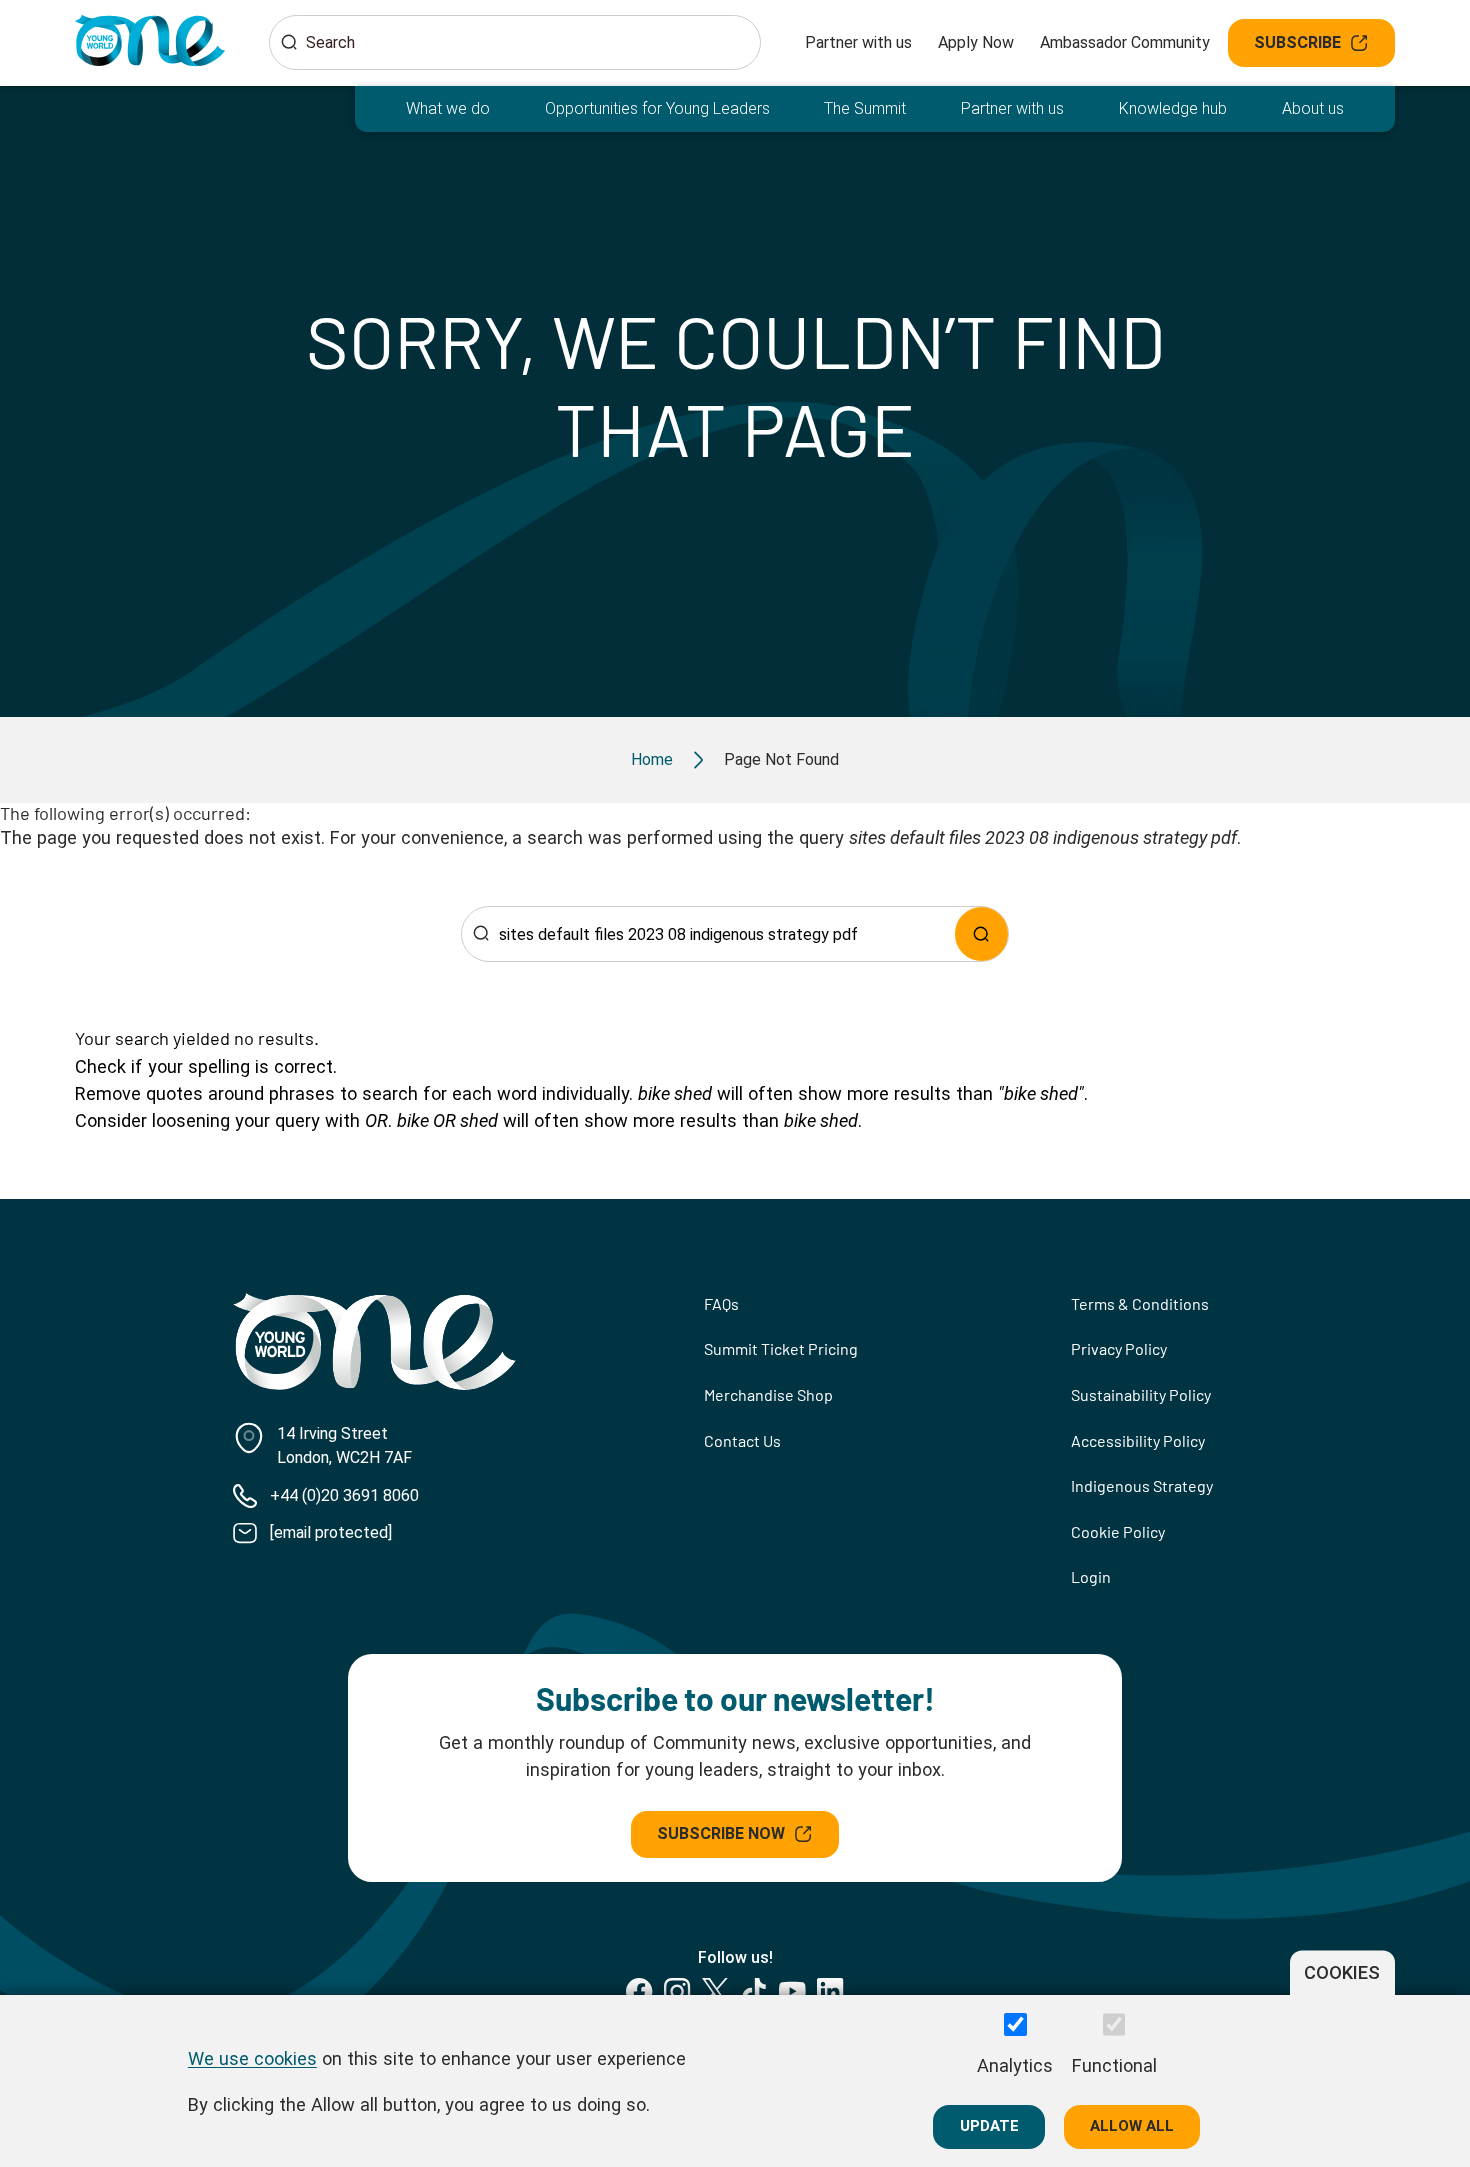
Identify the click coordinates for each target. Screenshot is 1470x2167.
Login (1091, 1576)
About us (1313, 108)
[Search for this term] (981, 933)
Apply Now (976, 42)
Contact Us (742, 1440)
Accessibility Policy (1138, 1440)
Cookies (1342, 1972)
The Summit (865, 108)
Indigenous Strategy (1142, 1485)
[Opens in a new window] (639, 1991)
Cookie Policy (1118, 1531)
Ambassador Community (1125, 42)
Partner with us (858, 42)
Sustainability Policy (1141, 1394)
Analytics (1015, 2064)
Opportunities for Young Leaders (657, 108)
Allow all (1132, 2126)
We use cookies (252, 2057)
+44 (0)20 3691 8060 (344, 1495)
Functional (1114, 2064)
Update (989, 2126)
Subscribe (1297, 42)
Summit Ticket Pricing (781, 1348)
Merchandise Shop (768, 1394)
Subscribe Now (721, 1833)
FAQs (721, 1303)
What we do (448, 108)
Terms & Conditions (1140, 1303)
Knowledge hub (1173, 108)
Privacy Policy (1119, 1348)
